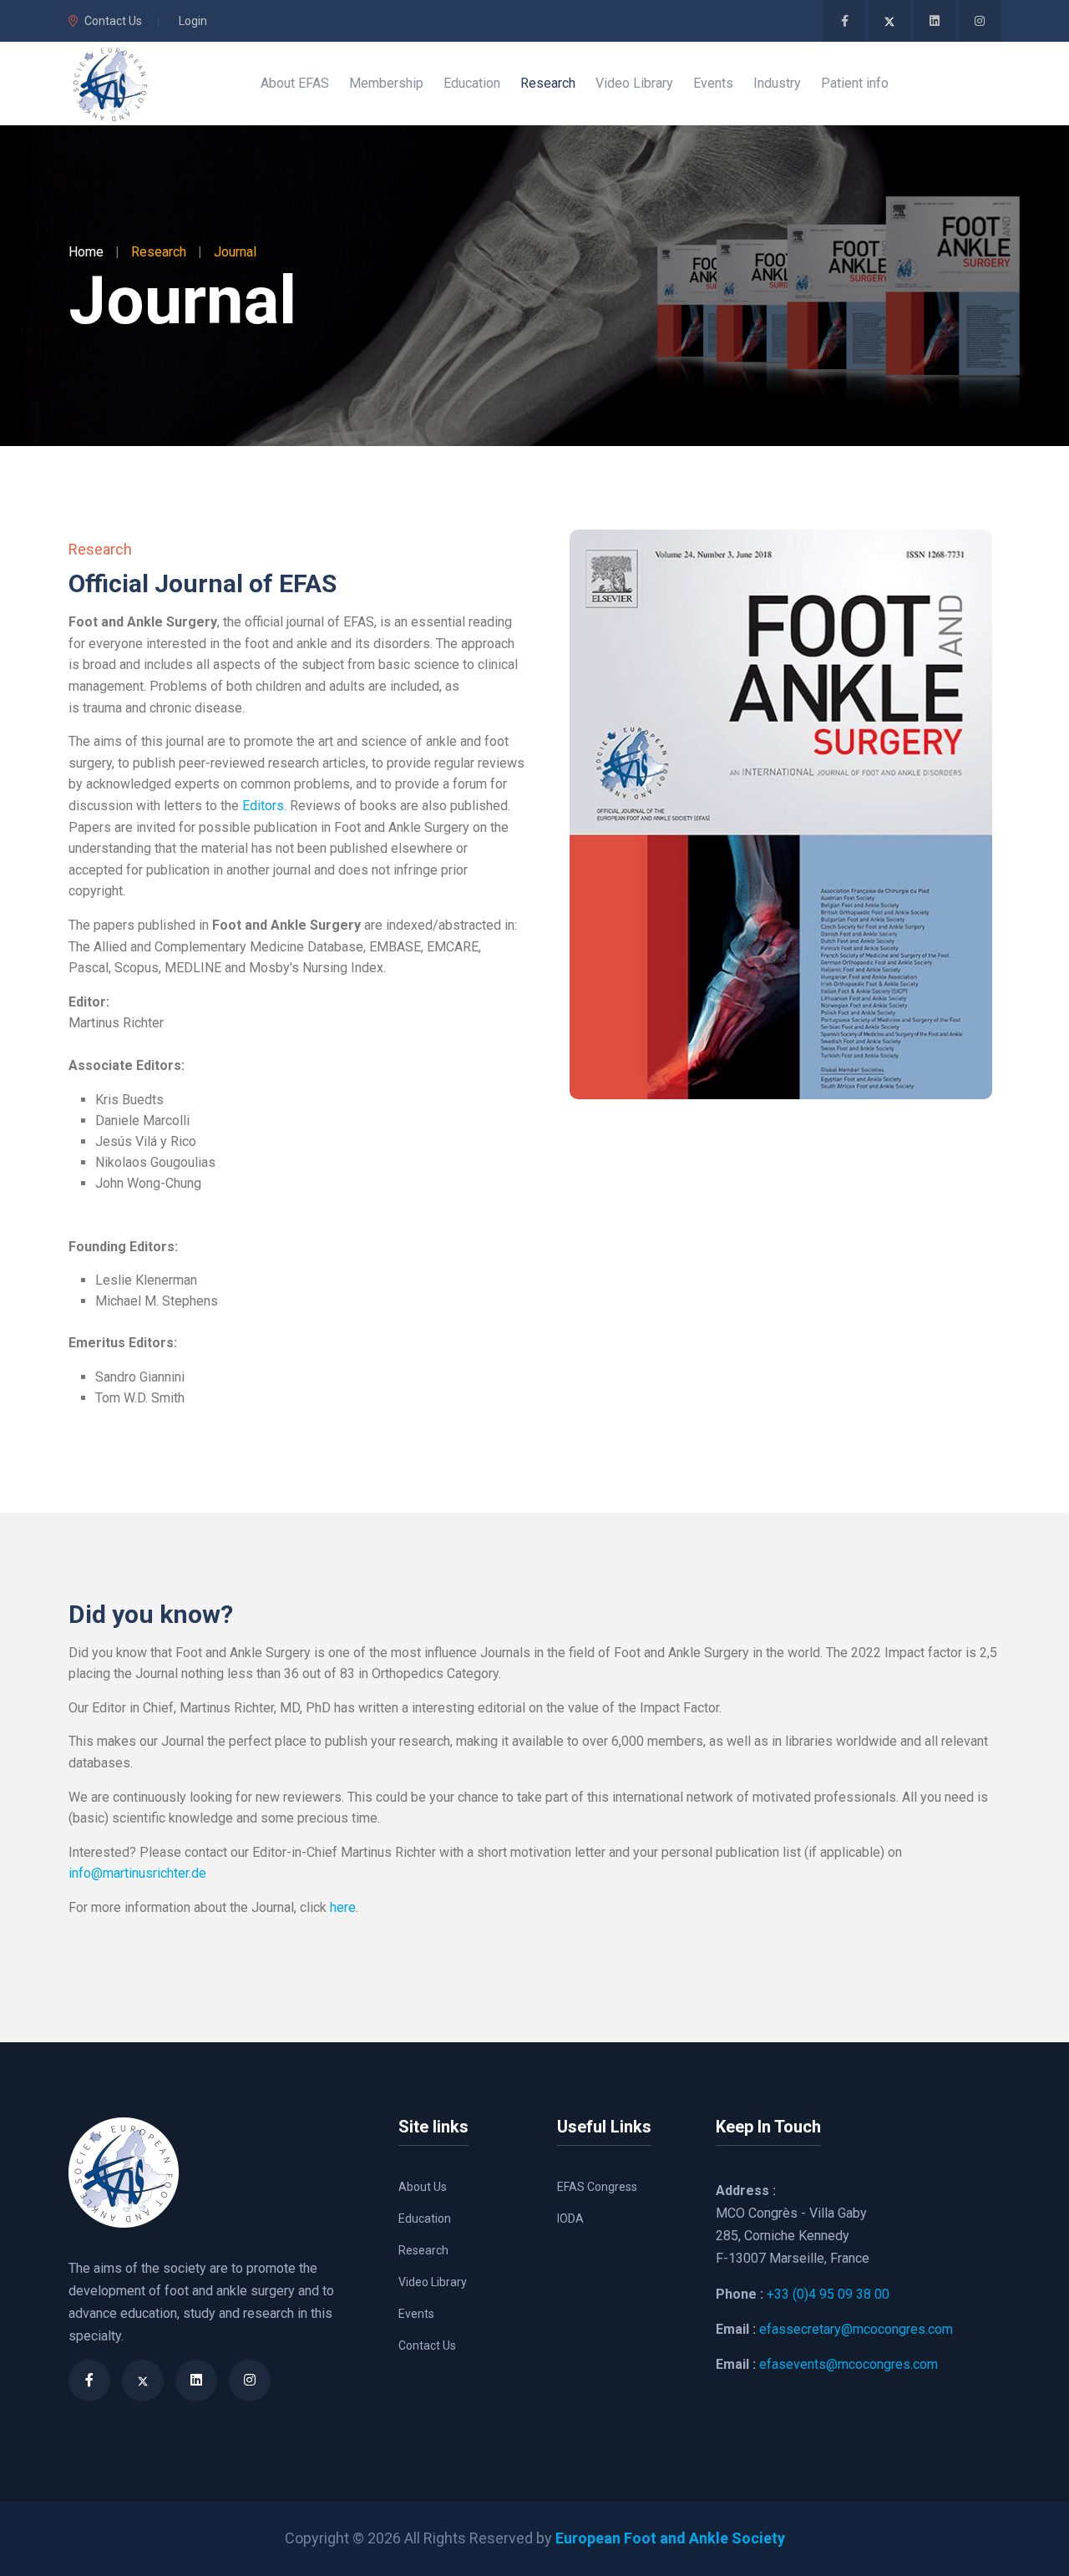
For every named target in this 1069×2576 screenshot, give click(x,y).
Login (193, 21)
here (343, 1907)
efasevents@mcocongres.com (849, 2364)
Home (86, 252)
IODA (570, 2219)
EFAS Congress (597, 2187)
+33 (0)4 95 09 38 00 (828, 2294)
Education (425, 2219)
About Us (423, 2187)
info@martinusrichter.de (137, 1873)
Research (423, 2250)
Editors (263, 806)
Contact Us (113, 21)
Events (416, 2314)
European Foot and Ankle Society (670, 2538)
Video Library (433, 2282)
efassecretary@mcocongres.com (856, 2329)
